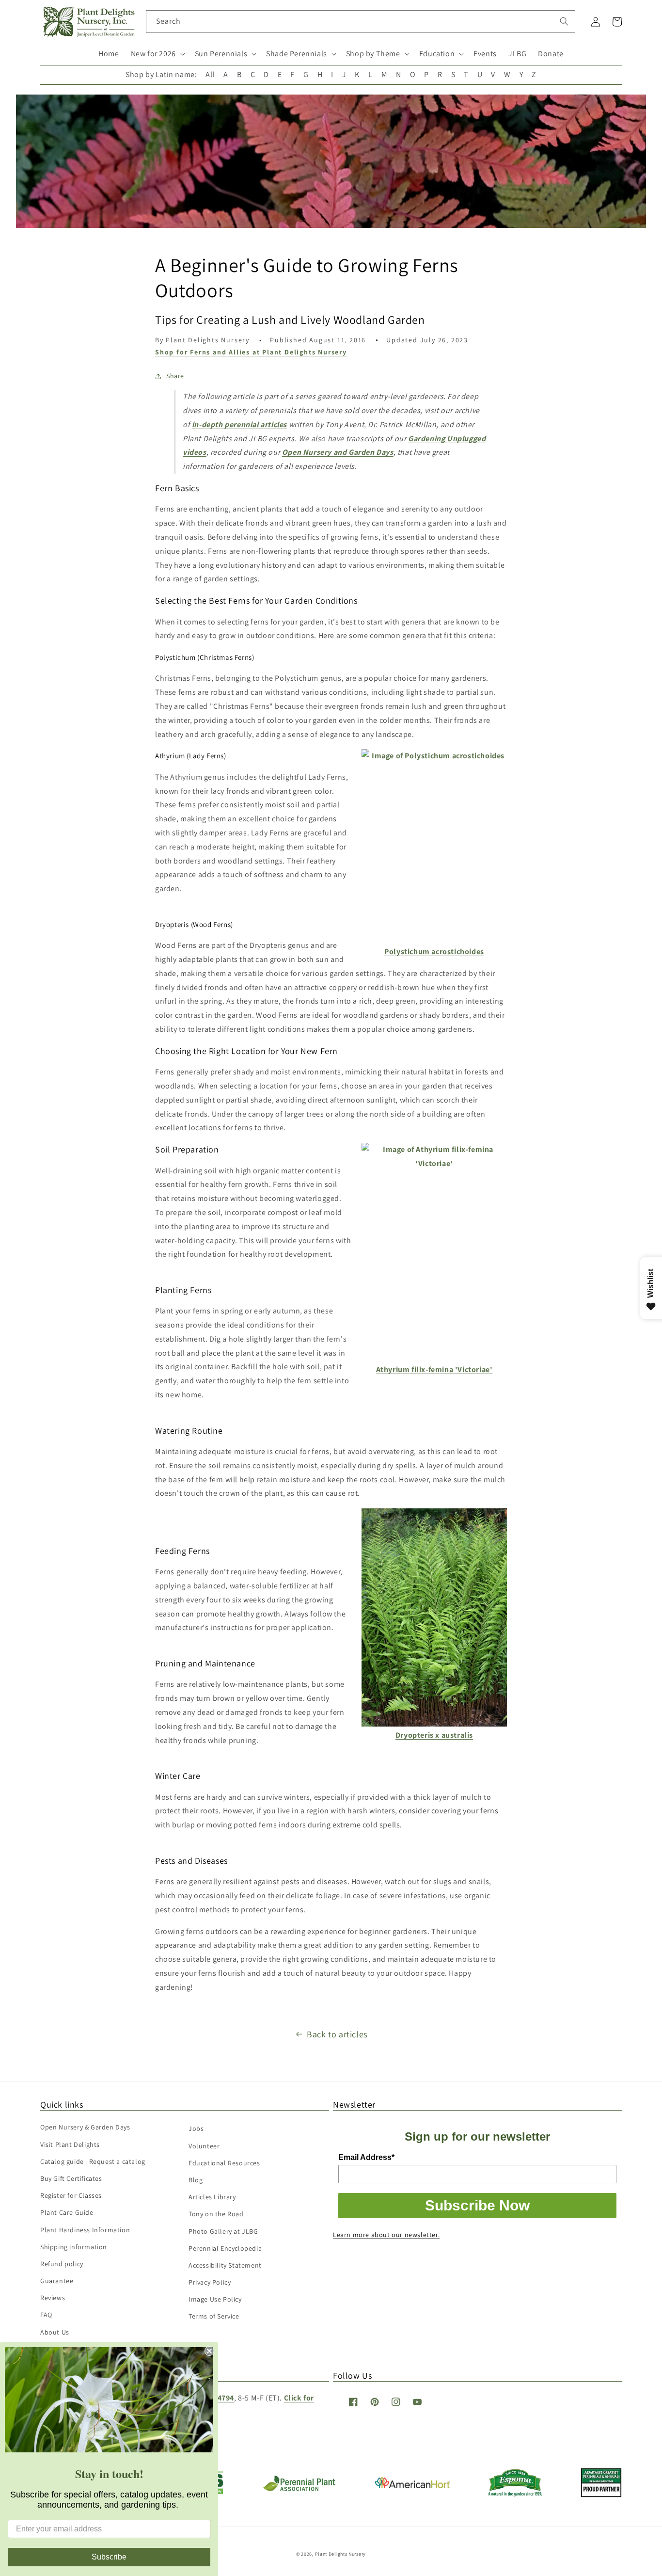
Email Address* (366, 2157)
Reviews (53, 2298)
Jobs (196, 2128)
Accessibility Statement (225, 2265)
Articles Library (212, 2197)
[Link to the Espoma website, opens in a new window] (515, 2494)
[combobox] (361, 22)
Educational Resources (224, 2163)
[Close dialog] (209, 2351)
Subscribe (109, 2557)
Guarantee (57, 2281)
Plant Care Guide (67, 2212)
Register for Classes (71, 2195)
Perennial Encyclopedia (225, 2248)
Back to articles (337, 2034)
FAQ (46, 2315)
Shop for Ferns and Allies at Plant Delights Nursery (251, 352)
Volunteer (204, 2146)
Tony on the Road (216, 2214)
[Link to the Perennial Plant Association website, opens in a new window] (299, 2489)
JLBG (517, 54)
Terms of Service (214, 2316)
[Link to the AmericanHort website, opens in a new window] (413, 2486)
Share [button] (175, 376)
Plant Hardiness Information (85, 2230)
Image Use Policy (215, 2299)
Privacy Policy (210, 2282)
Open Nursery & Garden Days (85, 2127)
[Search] (564, 21)
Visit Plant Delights (70, 2144)
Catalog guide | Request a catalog (93, 2161)
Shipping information (74, 2247)
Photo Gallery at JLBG (223, 2231)
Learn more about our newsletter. (386, 2235)
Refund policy (62, 2264)
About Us (55, 2332)
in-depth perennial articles (239, 424)
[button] (157, 54)
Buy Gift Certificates (71, 2178)
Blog (196, 2180)
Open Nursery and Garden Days (338, 452)
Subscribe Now (477, 2205)
